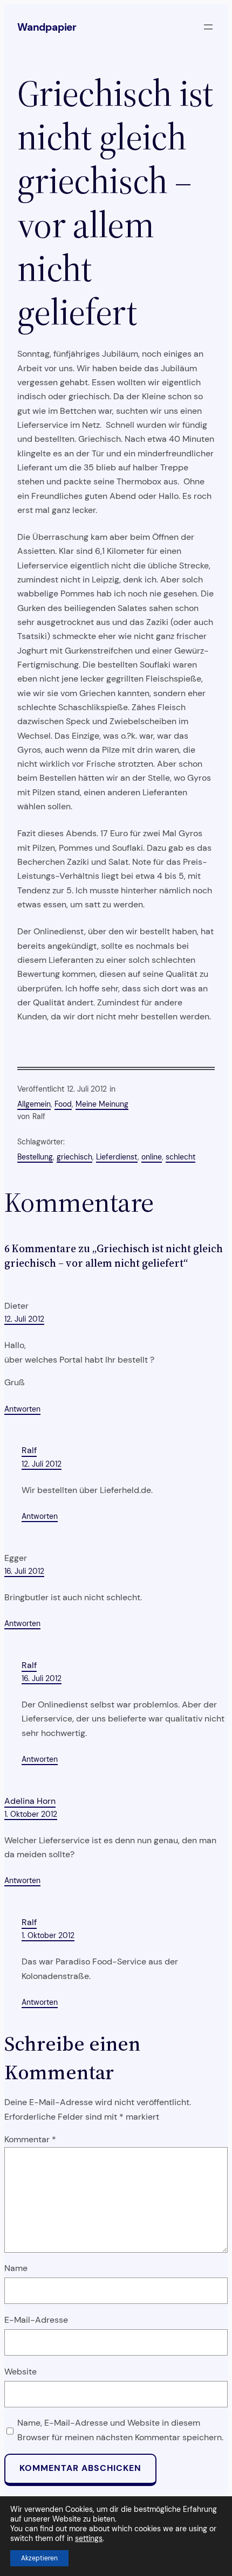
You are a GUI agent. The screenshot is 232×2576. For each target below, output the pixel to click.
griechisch (74, 1157)
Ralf (29, 1450)
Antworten (22, 1409)
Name (16, 2268)
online (152, 1157)
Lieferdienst (117, 1157)
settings (89, 2538)
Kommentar (30, 2139)
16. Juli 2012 (24, 1571)
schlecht (180, 1157)
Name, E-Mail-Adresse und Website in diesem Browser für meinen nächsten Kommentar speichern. (120, 2430)
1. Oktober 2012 (31, 1814)
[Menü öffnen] (208, 27)
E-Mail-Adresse (36, 2320)
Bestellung (35, 1157)
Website (21, 2372)
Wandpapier (47, 27)
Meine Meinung (102, 1104)
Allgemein (34, 1104)
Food (63, 1104)
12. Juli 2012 (24, 1319)
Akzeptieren (39, 2558)
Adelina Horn (30, 1801)
